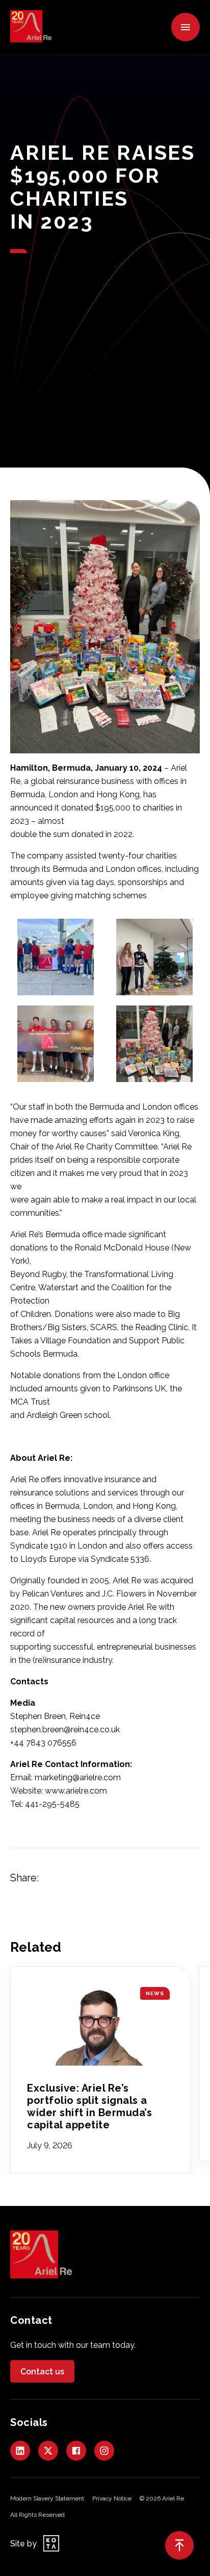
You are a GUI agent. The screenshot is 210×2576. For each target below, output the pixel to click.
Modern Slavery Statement (47, 2498)
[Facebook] (76, 2451)
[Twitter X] (48, 2451)
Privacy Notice (112, 2498)
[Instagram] (104, 2451)
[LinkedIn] (20, 2451)
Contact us (42, 2372)
